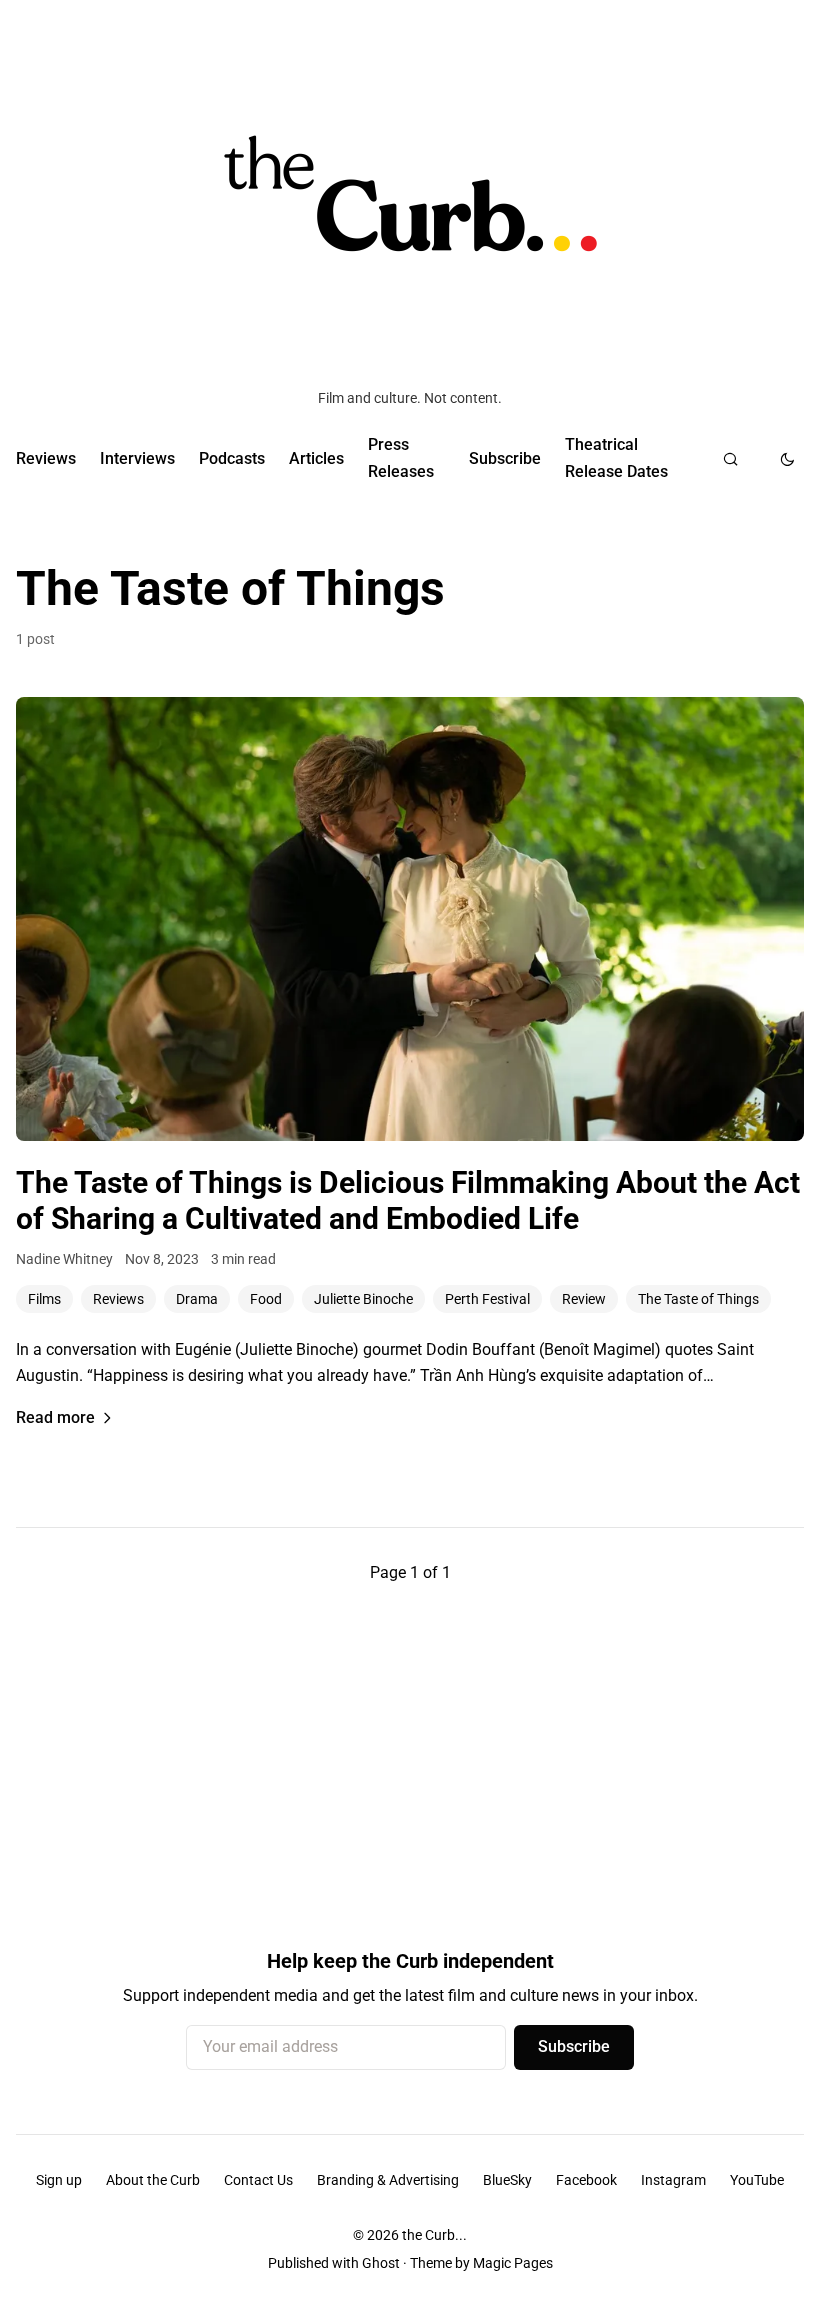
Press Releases (401, 457)
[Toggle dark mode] (787, 459)
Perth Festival (487, 1299)
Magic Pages (513, 2263)
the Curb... (434, 2235)
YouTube (757, 2180)
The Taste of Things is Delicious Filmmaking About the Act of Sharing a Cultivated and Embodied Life (408, 1200)
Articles (316, 458)
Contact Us (258, 2180)
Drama (197, 1299)
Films (44, 1299)
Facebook (586, 2180)
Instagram (673, 2180)
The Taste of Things (698, 1299)
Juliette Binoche (363, 1299)
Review (584, 1299)
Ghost (381, 2263)
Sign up (59, 2180)
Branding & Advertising (388, 2180)
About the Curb (153, 2180)
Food (266, 1299)
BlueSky (507, 2180)
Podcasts (232, 458)
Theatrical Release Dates (616, 457)
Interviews (137, 458)
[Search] (730, 459)
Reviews (46, 458)
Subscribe (505, 458)
